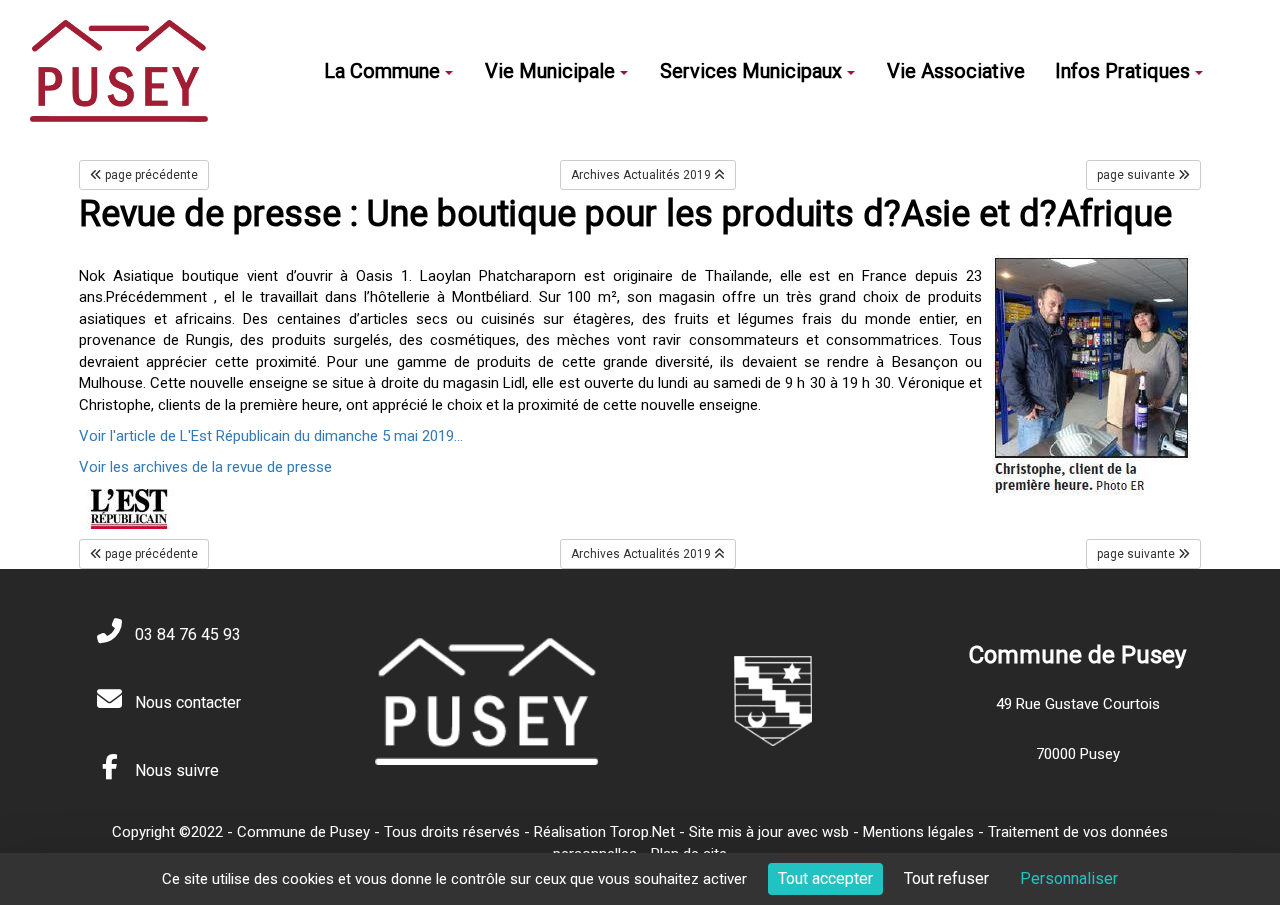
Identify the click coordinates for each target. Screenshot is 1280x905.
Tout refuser (946, 878)
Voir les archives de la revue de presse (205, 467)
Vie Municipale (550, 71)
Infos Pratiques (1122, 71)
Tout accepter (825, 878)
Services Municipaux (751, 71)
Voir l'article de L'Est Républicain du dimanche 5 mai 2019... (271, 436)
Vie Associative (956, 71)
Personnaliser (1069, 878)
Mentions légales (918, 832)
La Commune (382, 71)
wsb (835, 832)
